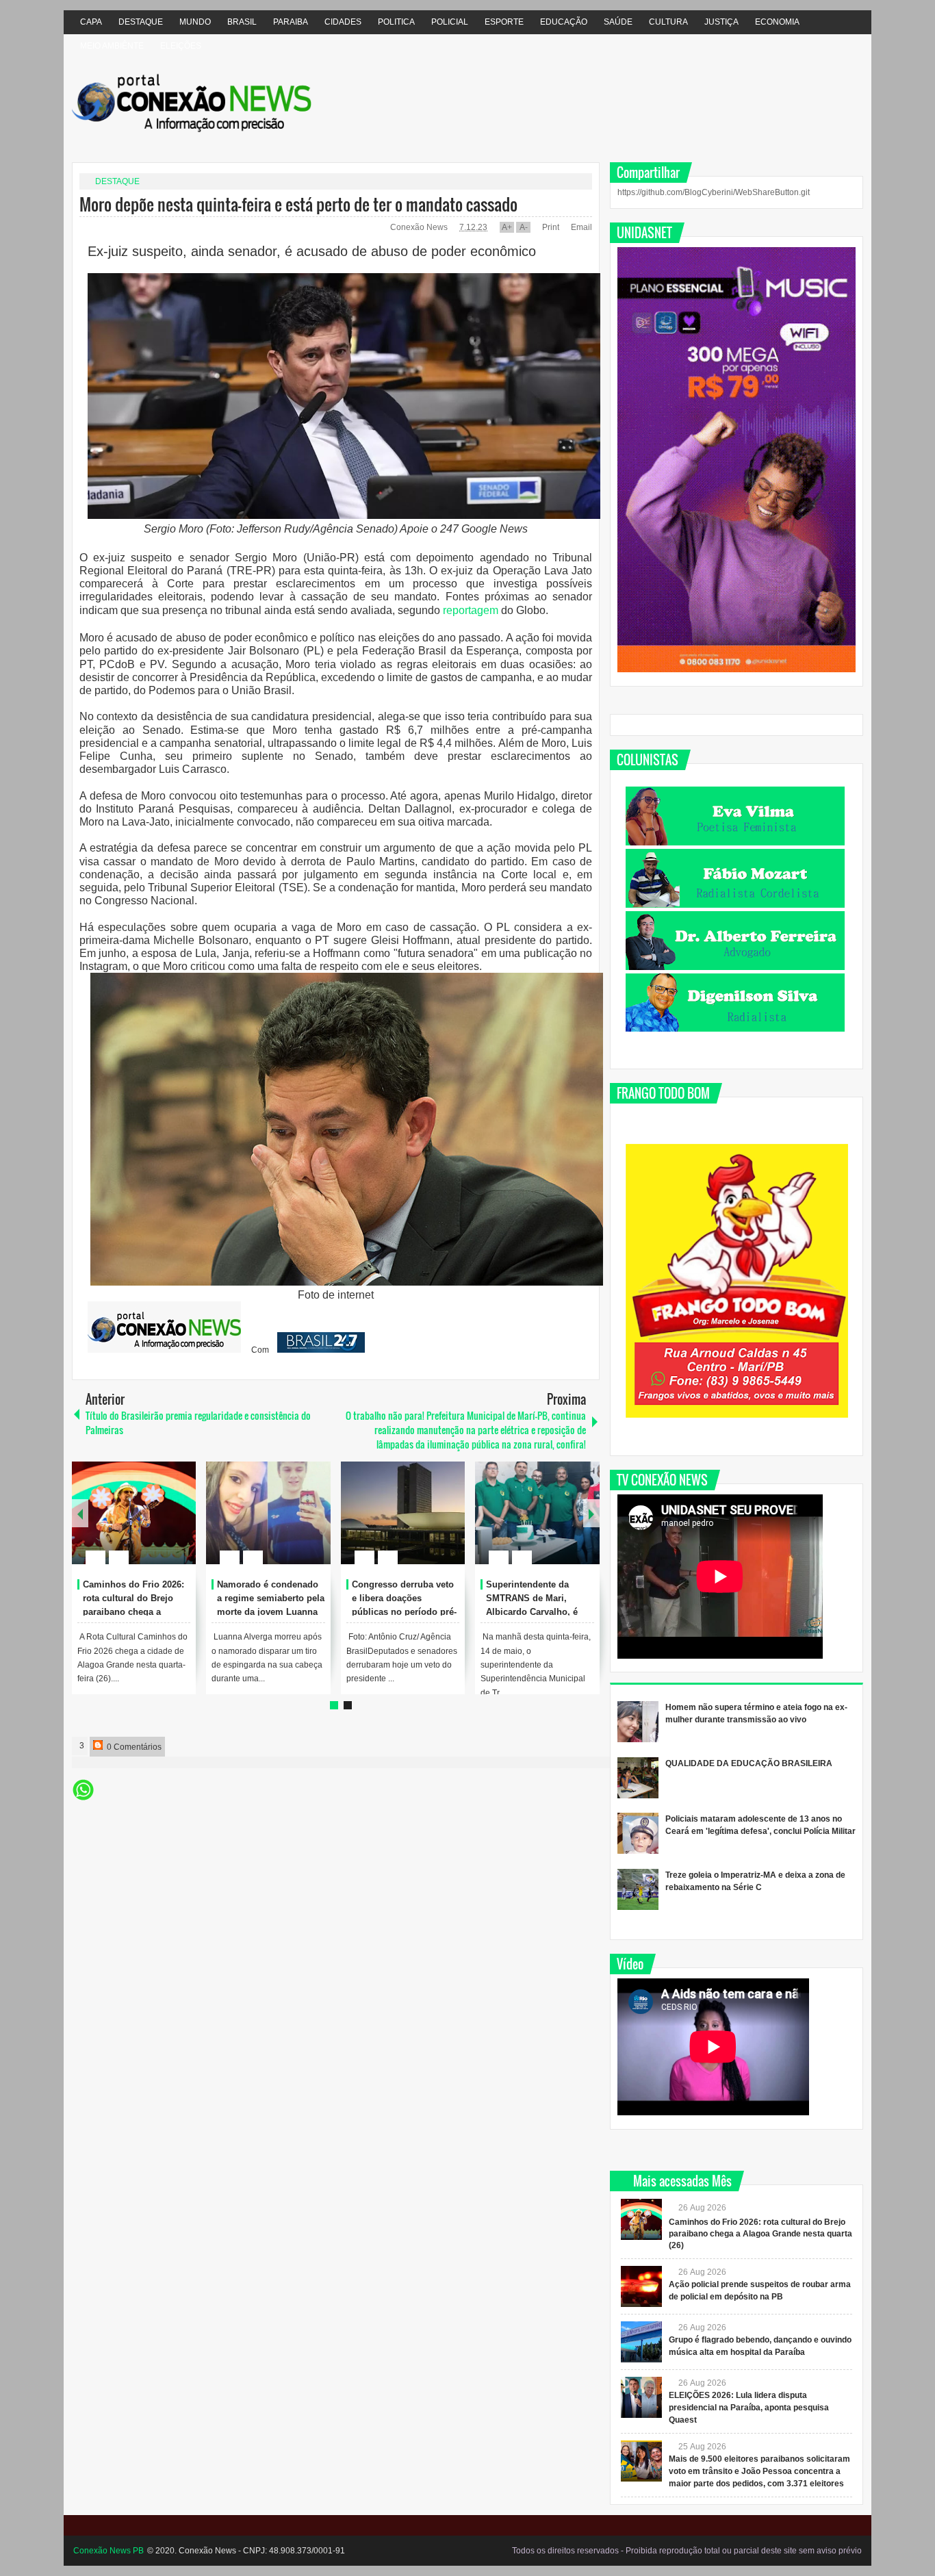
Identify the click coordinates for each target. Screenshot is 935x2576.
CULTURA (668, 22)
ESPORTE (504, 22)
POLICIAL (450, 22)
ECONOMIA (777, 22)
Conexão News (420, 227)
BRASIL (242, 22)
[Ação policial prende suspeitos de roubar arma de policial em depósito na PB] (641, 2286)
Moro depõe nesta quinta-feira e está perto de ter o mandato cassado (298, 204)
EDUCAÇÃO (564, 22)
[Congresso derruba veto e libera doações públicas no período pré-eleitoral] (134, 1513)
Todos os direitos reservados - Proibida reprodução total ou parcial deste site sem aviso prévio (687, 2551)
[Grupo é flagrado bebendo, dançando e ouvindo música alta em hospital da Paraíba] (641, 2342)
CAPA (91, 22)
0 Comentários (133, 1747)
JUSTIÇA (721, 22)
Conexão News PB (108, 2551)
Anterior (591, 1513)
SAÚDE (618, 22)
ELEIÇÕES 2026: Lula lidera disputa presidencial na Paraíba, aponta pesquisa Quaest (749, 2408)
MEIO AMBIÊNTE (112, 46)
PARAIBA (291, 22)
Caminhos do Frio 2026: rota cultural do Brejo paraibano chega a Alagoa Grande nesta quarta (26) (760, 2234)
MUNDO (195, 22)
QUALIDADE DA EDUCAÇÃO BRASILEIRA (749, 1763)
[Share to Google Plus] (180, 1525)
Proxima (80, 1513)
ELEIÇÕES (181, 46)
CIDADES (343, 22)
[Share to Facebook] (144, 1525)
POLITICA (396, 22)
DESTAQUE (141, 22)
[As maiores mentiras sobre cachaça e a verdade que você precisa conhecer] (537, 1513)
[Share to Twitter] (162, 1525)
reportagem (471, 610)
